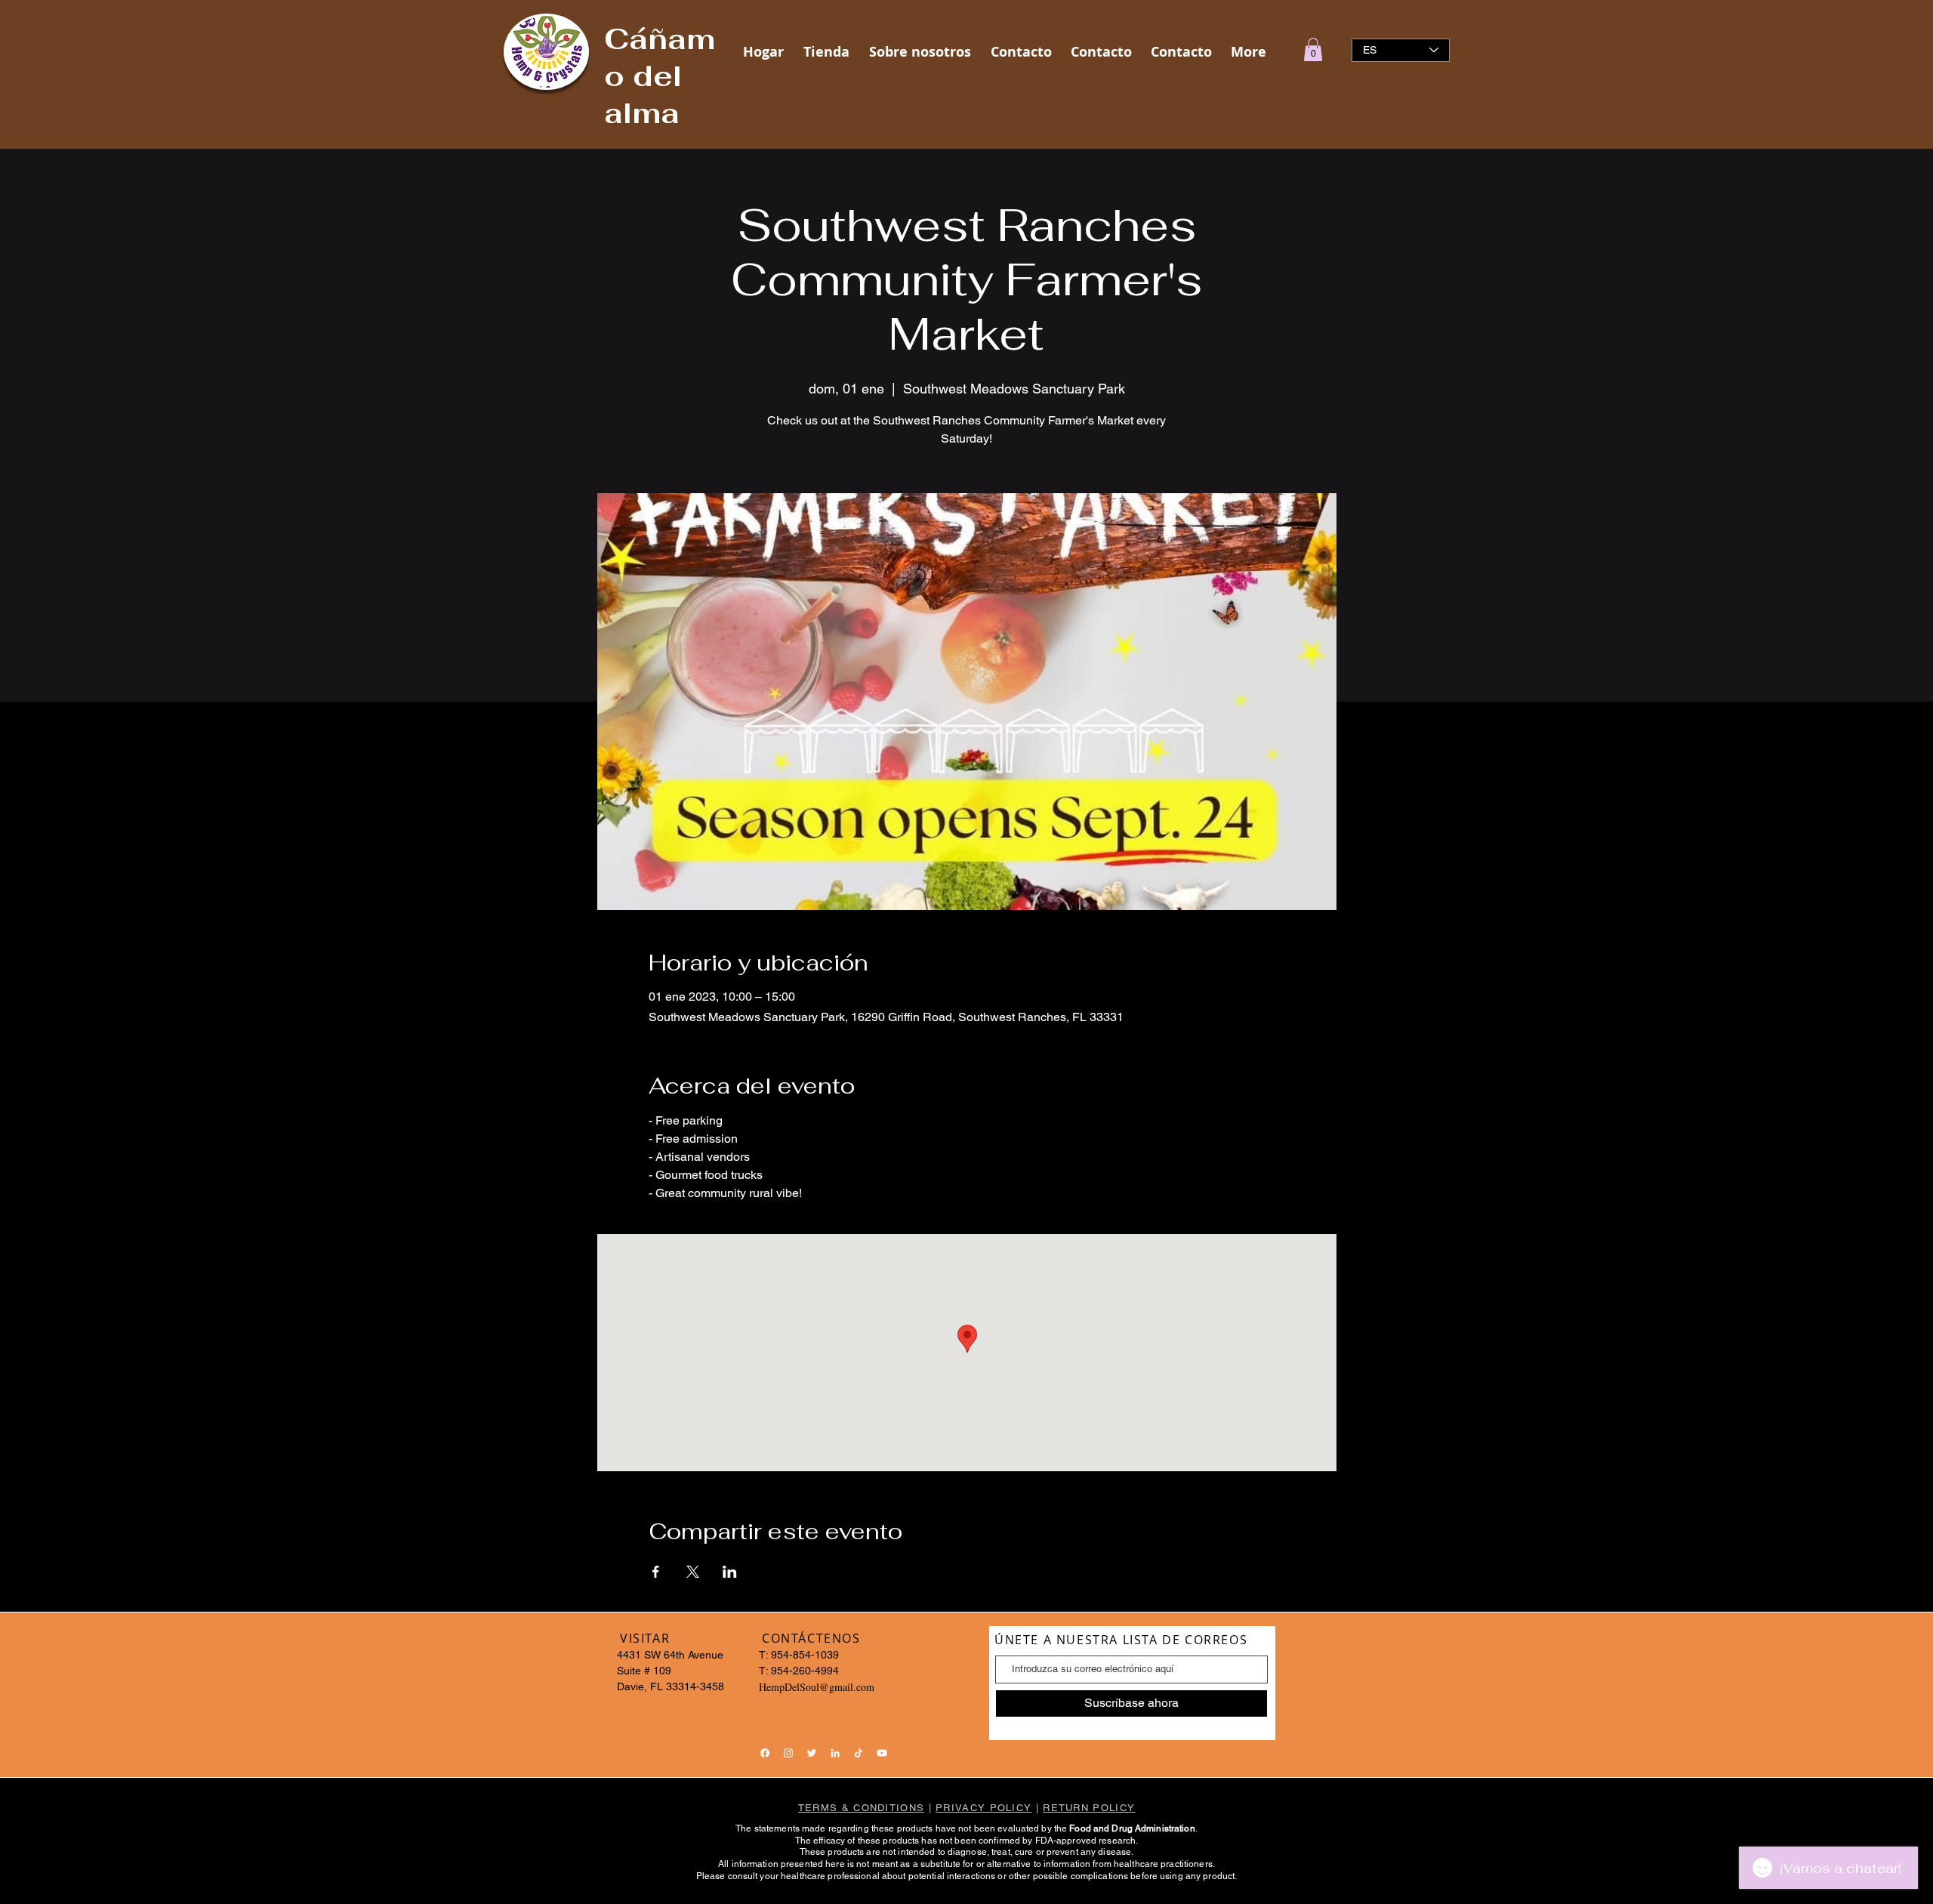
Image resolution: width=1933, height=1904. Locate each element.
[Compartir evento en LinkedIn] (730, 1572)
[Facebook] (765, 1753)
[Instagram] (788, 1753)
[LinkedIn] (835, 1753)
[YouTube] (882, 1753)
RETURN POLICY (1089, 1808)
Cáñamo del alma (660, 76)
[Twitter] (812, 1753)
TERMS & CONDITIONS (861, 1808)
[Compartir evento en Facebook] (656, 1572)
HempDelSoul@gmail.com (817, 1687)
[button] (1313, 49)
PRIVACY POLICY (983, 1808)
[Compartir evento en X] (693, 1572)
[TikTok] (859, 1753)
